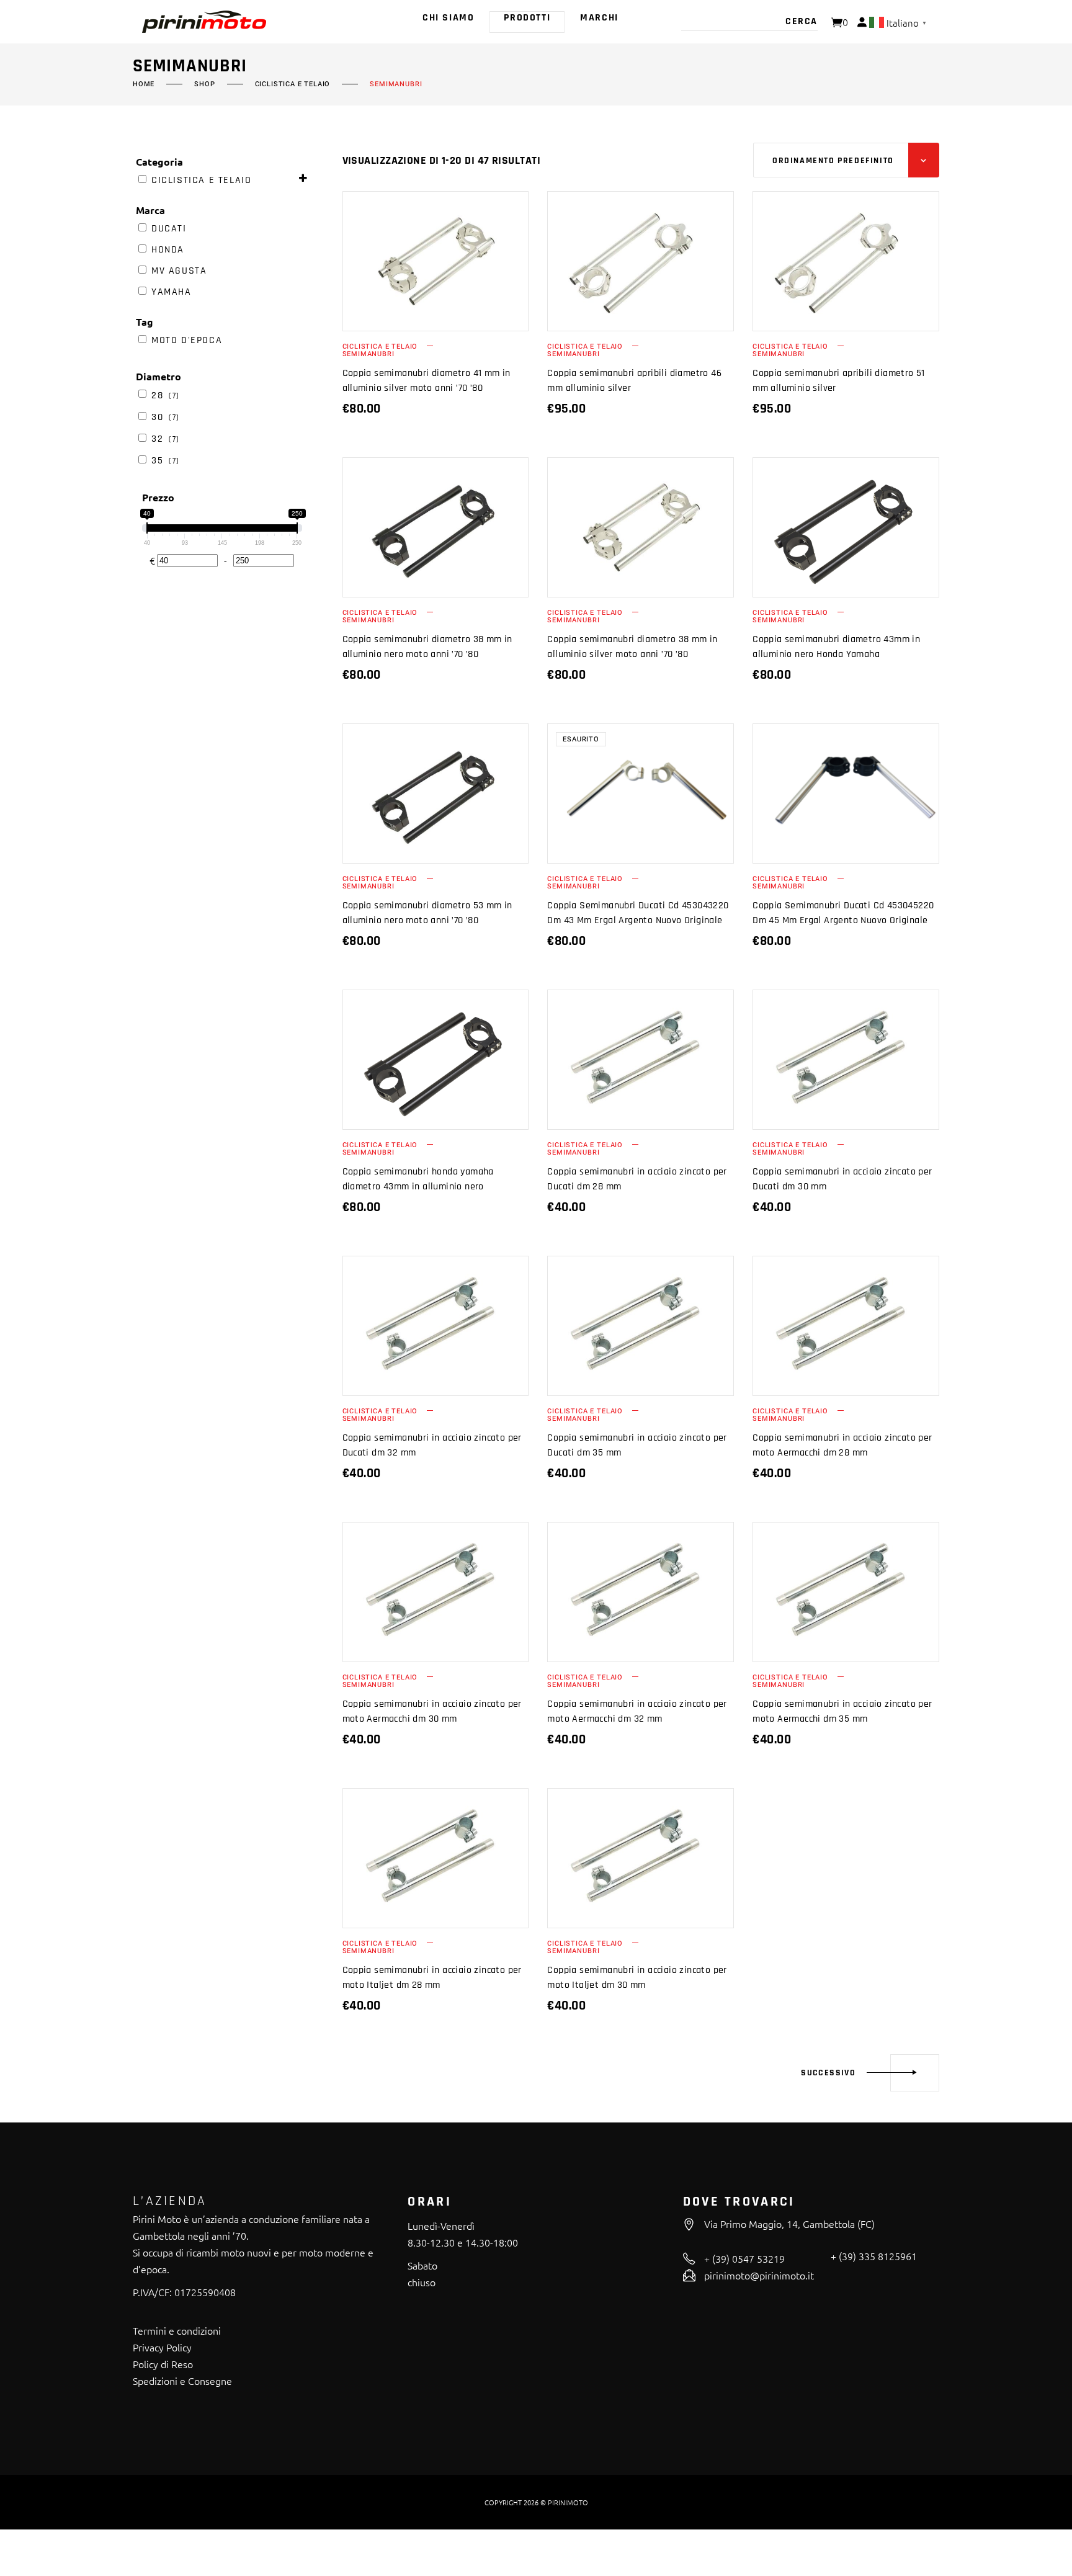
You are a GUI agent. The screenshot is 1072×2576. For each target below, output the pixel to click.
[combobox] (846, 160)
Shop (204, 84)
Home (144, 84)
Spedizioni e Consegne (182, 2381)
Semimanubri (368, 354)
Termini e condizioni (177, 2330)
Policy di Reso (163, 2364)
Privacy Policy (162, 2347)
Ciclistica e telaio (293, 84)
